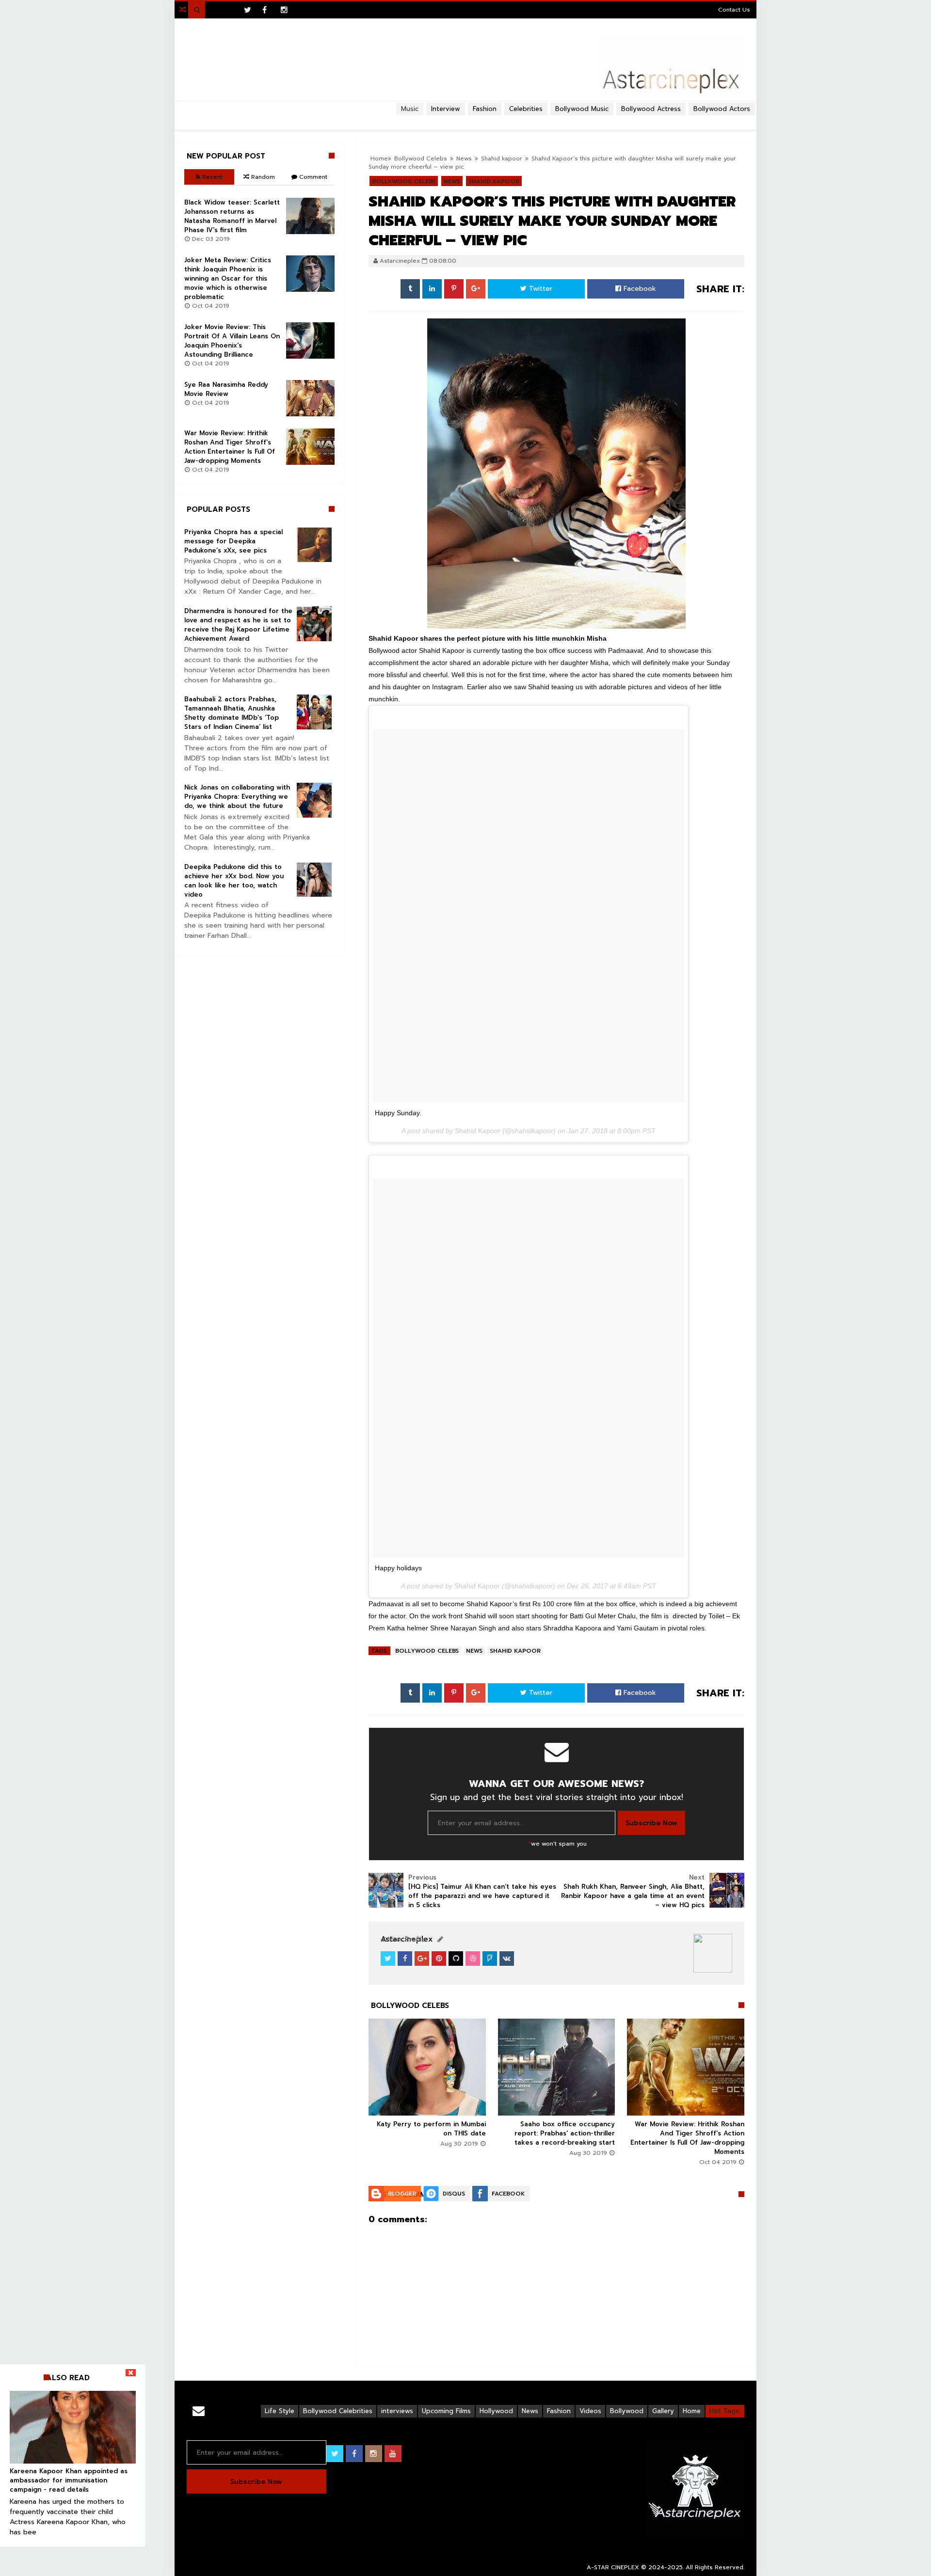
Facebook (639, 289)
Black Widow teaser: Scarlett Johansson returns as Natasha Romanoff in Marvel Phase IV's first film (232, 216)
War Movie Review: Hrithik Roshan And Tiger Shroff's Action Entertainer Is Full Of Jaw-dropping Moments (687, 2138)
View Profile (405, 1939)
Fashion (559, 2411)
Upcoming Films (446, 2411)
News (474, 1651)
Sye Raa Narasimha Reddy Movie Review (226, 389)
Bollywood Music (582, 109)
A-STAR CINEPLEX (613, 2567)
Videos (590, 2411)
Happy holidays (398, 1568)
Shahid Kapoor (478, 1131)
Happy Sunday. (398, 1113)
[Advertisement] (465, 119)
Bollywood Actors (722, 109)
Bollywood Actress (651, 109)
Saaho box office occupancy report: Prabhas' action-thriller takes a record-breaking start (565, 2133)
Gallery (663, 2411)
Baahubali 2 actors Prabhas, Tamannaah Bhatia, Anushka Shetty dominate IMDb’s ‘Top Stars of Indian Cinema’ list (232, 713)
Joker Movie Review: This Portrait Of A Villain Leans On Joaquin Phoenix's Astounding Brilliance (232, 341)
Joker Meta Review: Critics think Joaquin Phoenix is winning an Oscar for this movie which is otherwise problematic (228, 278)
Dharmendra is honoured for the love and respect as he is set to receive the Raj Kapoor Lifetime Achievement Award (238, 625)
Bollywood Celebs (427, 1651)
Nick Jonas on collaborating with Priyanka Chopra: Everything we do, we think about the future (237, 797)
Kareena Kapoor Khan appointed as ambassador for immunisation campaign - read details (69, 2480)
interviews (397, 2411)
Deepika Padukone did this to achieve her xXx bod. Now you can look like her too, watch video (234, 881)
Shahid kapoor (515, 1651)
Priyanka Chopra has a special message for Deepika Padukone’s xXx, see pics (233, 541)
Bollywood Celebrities (338, 2411)
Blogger (402, 2194)
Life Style (280, 2411)
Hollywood (496, 2411)
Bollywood (627, 2411)
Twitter (539, 289)
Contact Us (734, 10)
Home (692, 2411)
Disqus (454, 2194)
